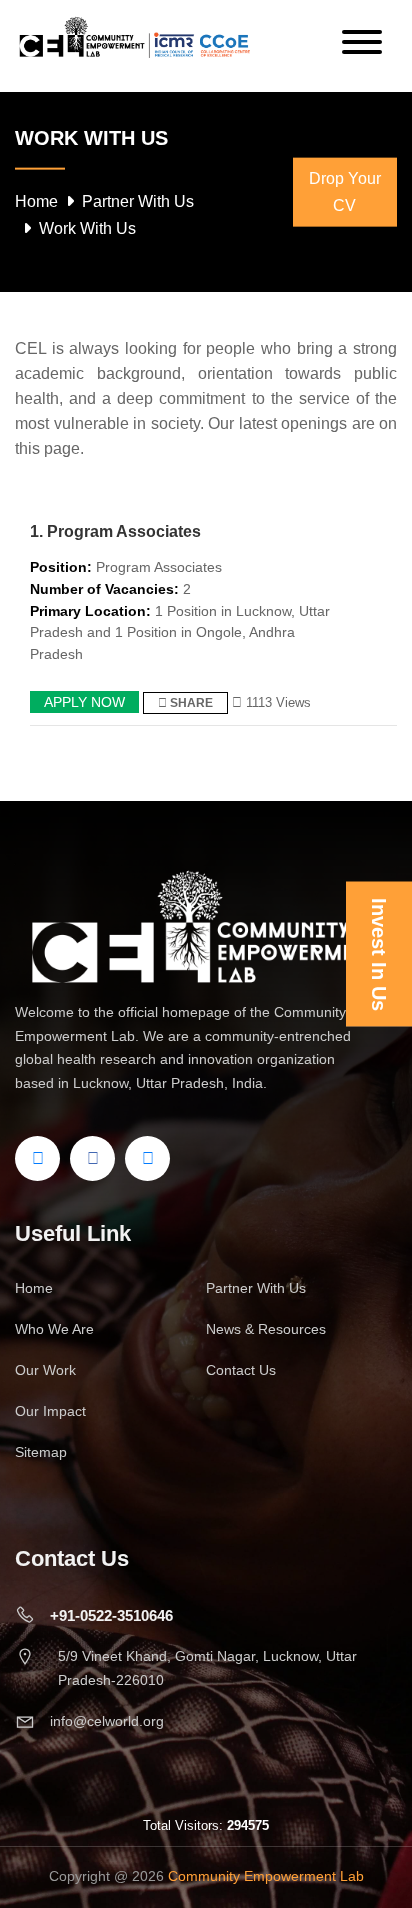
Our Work (45, 1370)
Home (36, 201)
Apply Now (84, 702)
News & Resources (266, 1329)
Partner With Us (138, 201)
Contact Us (241, 1370)
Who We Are (54, 1329)
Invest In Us (379, 954)
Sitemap (41, 1452)
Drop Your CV (345, 192)
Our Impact (50, 1411)
